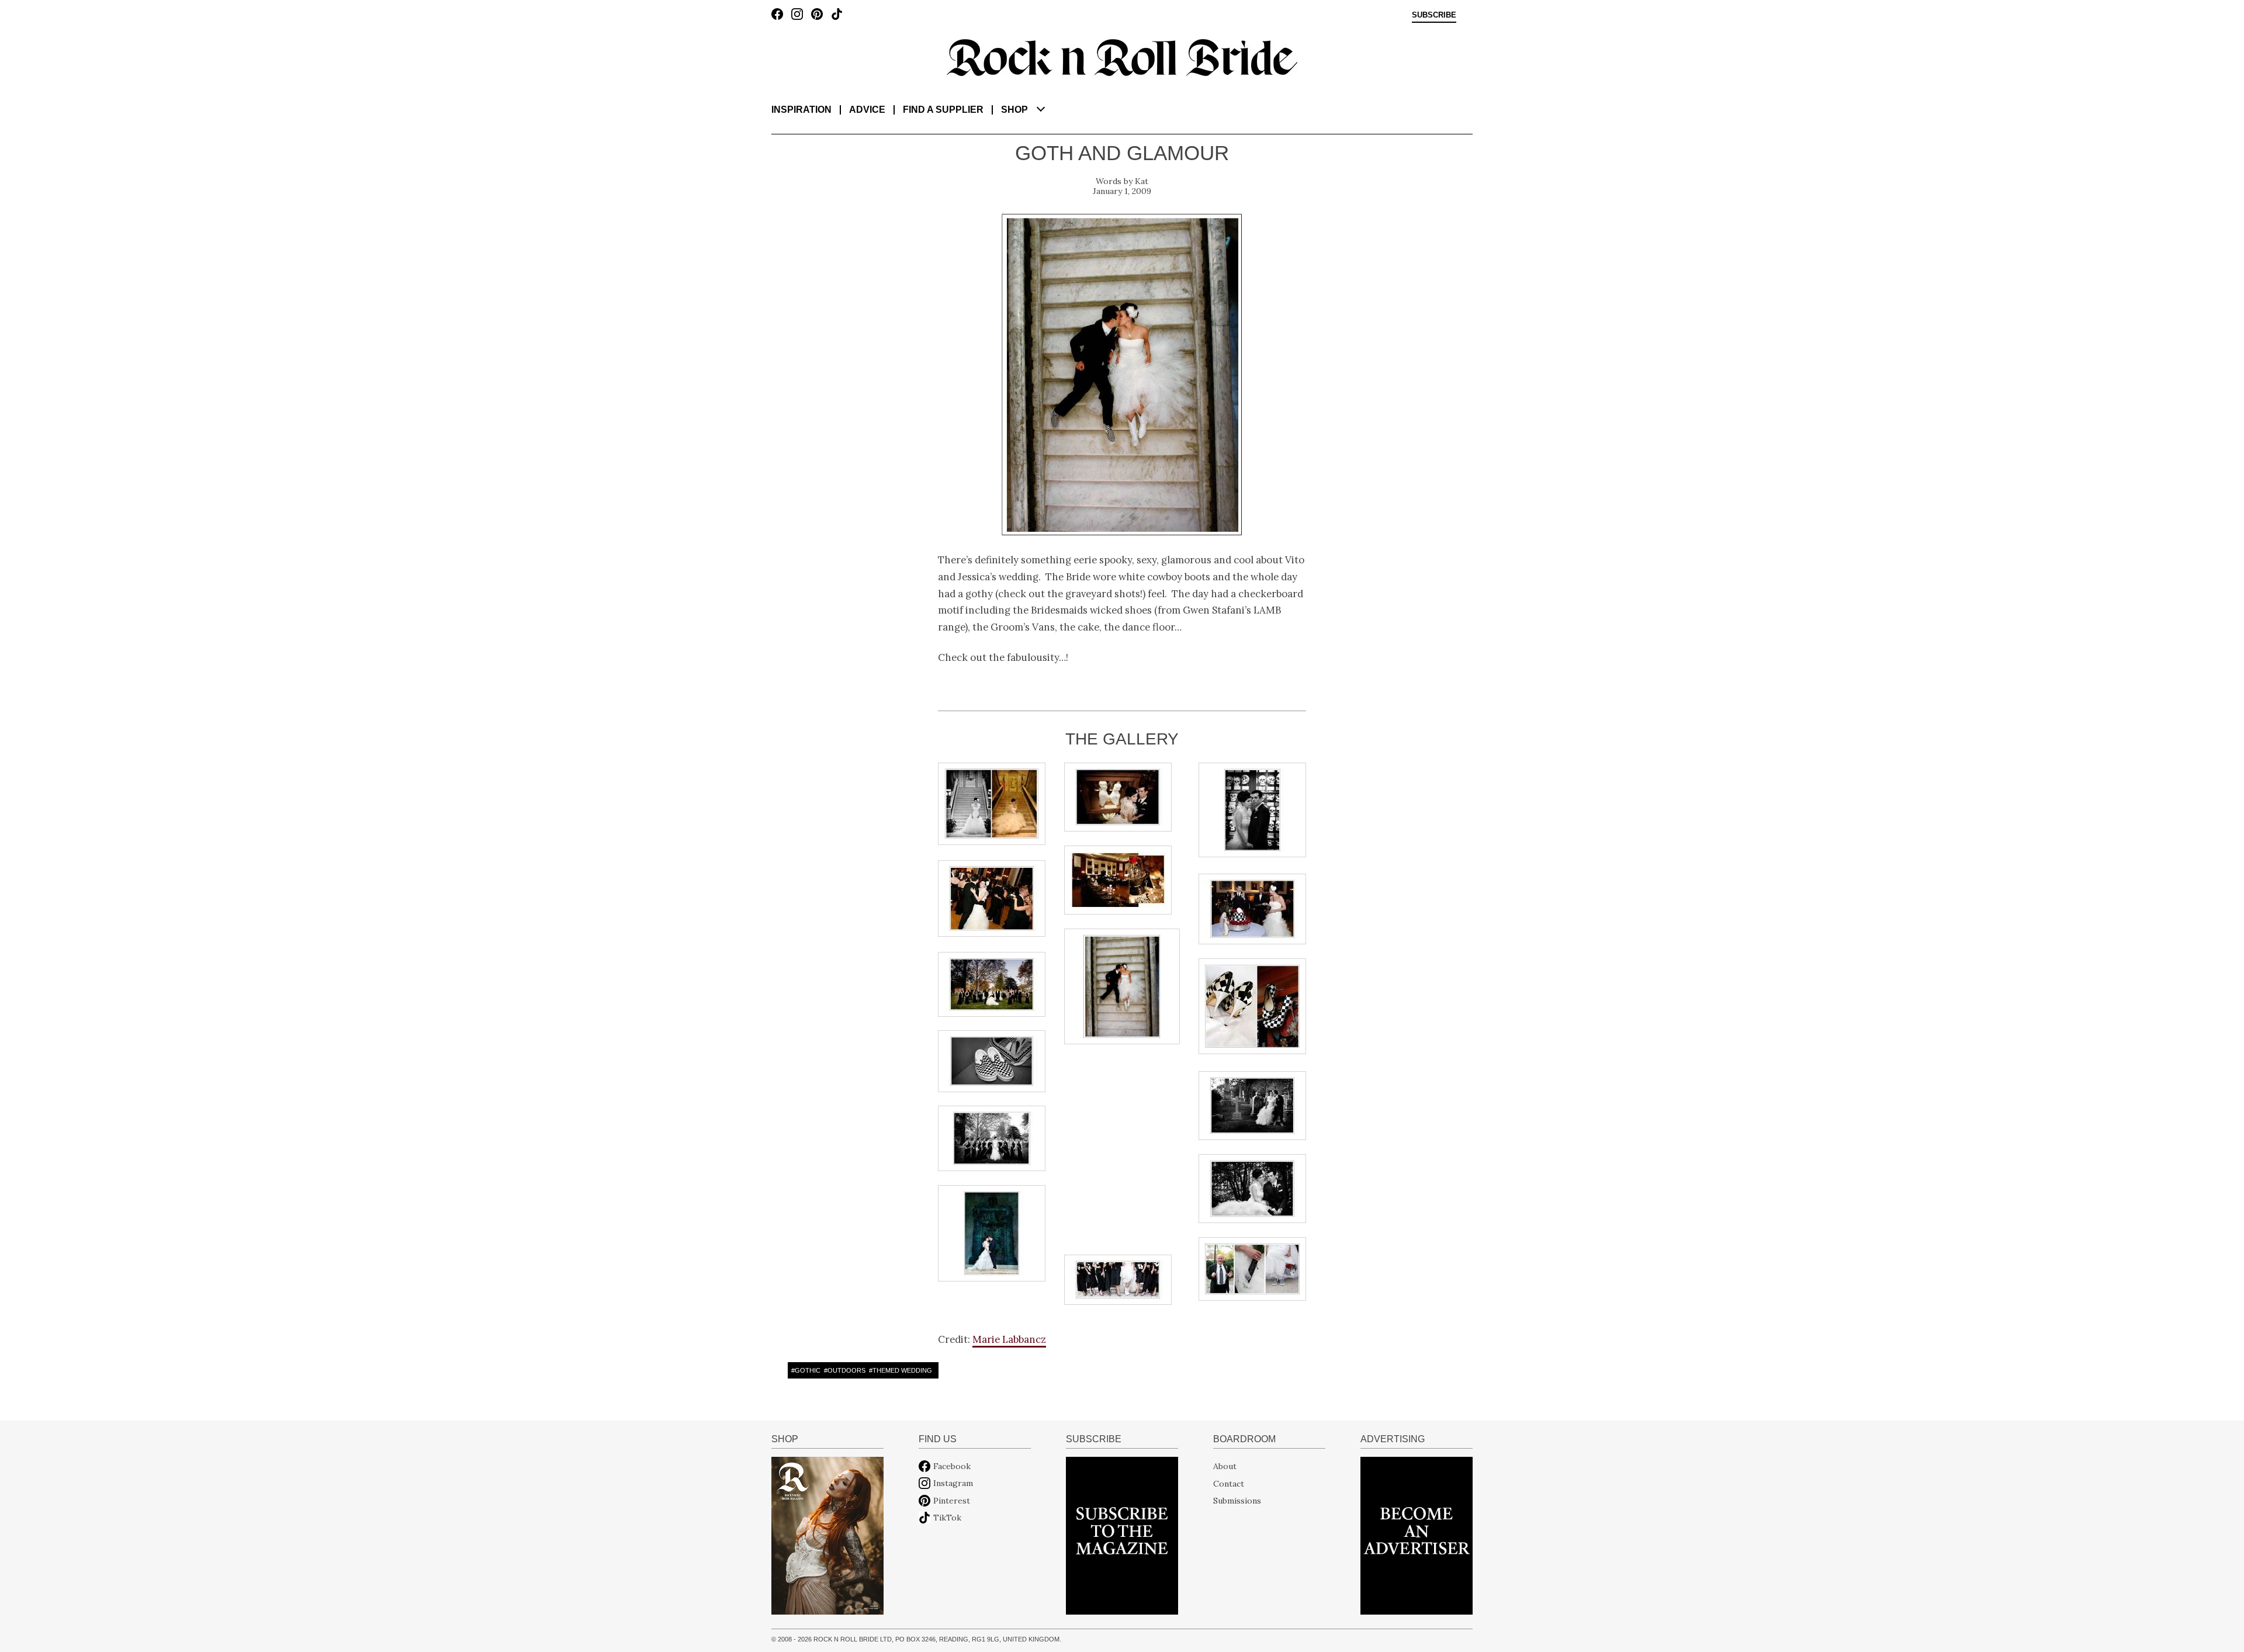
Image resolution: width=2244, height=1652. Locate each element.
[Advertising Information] (1417, 1535)
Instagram (953, 1483)
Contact (1229, 1483)
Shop (1014, 110)
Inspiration (801, 110)
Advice (867, 110)
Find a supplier (943, 110)
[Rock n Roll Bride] (1122, 57)
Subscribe (1434, 15)
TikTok (947, 1518)
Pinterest (952, 1501)
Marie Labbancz (1009, 1339)
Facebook (952, 1466)
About (1225, 1466)
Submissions (1237, 1501)
